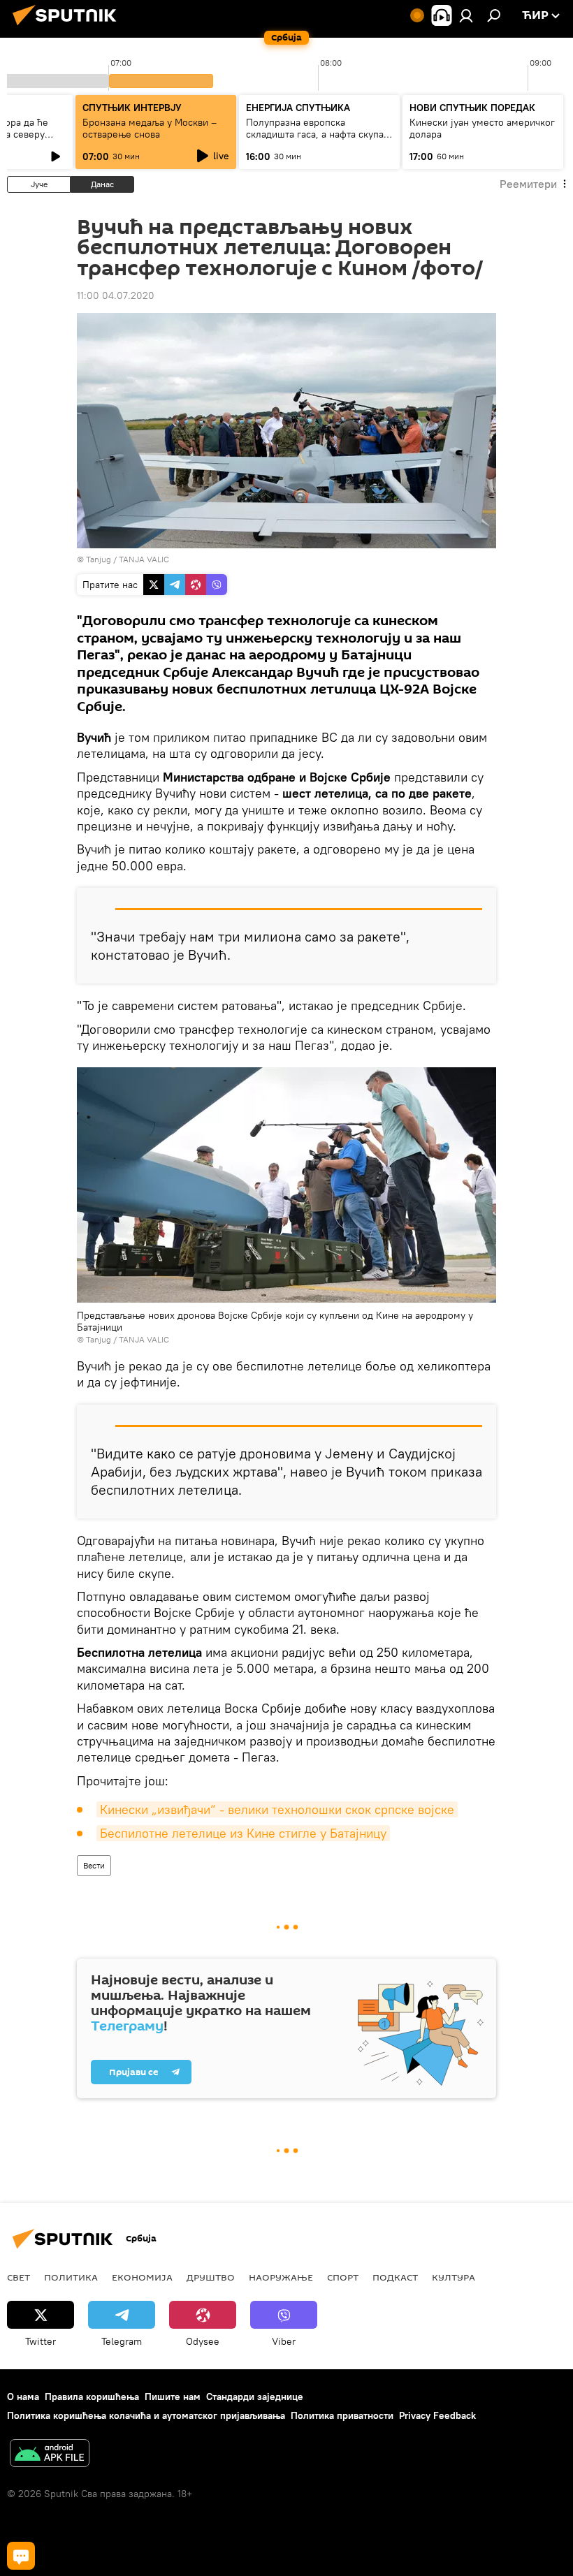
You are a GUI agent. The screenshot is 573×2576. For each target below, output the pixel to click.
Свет (19, 2277)
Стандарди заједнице (255, 2396)
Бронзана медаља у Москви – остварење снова (150, 128)
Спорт (343, 2277)
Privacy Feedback (437, 2415)
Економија (142, 2277)
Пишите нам (173, 2396)
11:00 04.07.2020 (116, 295)
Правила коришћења (92, 2396)
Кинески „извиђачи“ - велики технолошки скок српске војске (277, 1809)
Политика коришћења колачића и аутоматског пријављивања (146, 2415)
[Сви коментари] (21, 2556)
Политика (71, 2277)
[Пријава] (466, 15)
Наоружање (281, 2277)
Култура (454, 2277)
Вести (94, 1865)
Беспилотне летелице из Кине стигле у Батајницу (243, 1833)
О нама (23, 2396)
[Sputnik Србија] (68, 27)
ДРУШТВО (211, 2277)
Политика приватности (342, 2415)
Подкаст (395, 2277)
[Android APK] (50, 2455)
